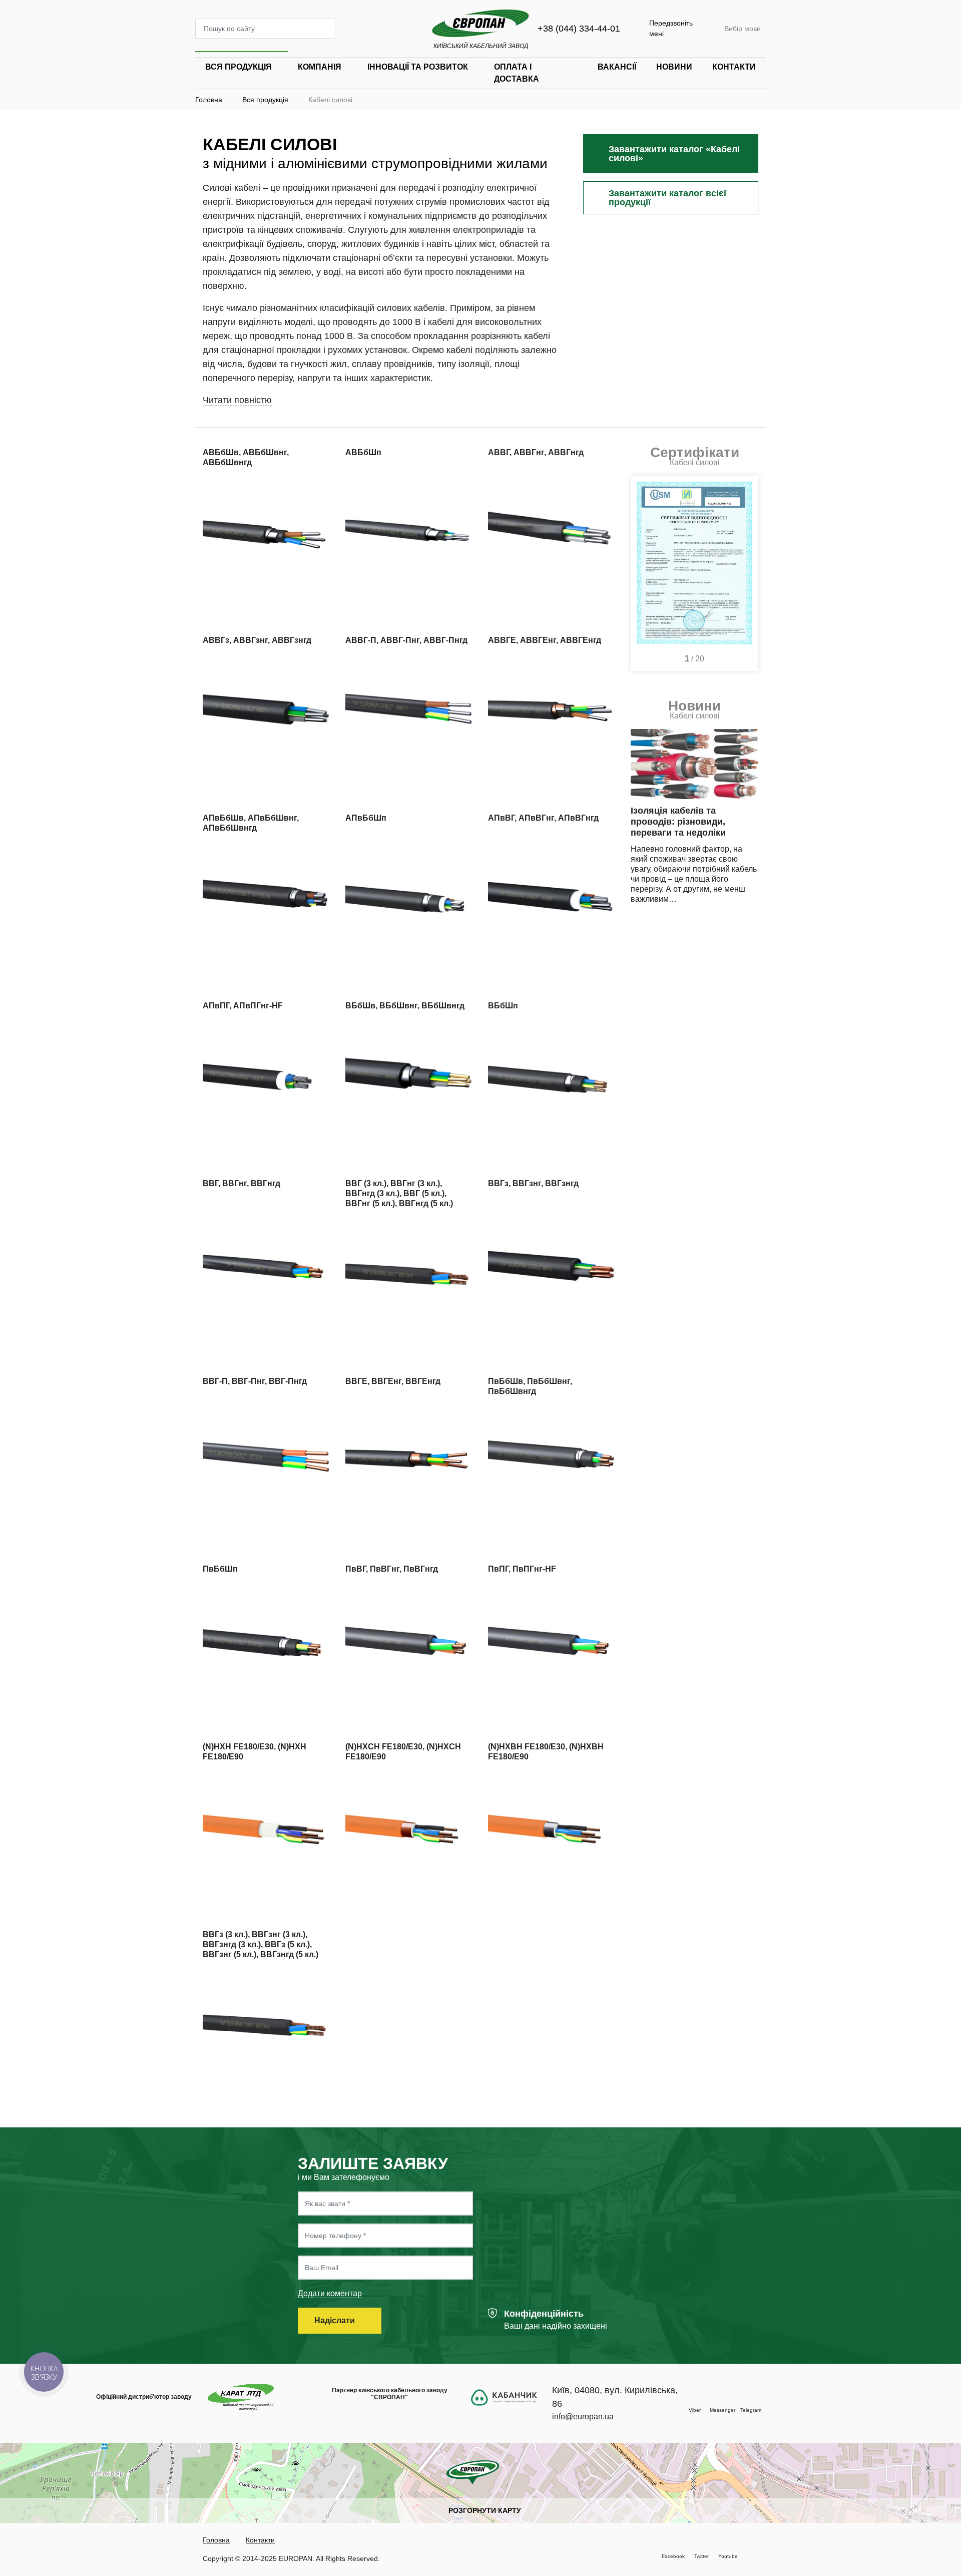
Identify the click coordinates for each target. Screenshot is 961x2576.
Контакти (734, 67)
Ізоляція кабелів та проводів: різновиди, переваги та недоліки (678, 822)
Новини (674, 67)
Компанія (320, 67)
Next (746, 573)
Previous (643, 573)
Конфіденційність (544, 2314)
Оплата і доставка (517, 73)
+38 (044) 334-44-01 (579, 29)
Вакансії (617, 67)
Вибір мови (743, 29)
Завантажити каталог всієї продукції (667, 198)
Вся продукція (238, 67)
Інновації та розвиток (418, 67)
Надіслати (336, 2320)
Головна (216, 2540)
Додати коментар (330, 2293)
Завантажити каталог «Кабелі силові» (674, 154)
